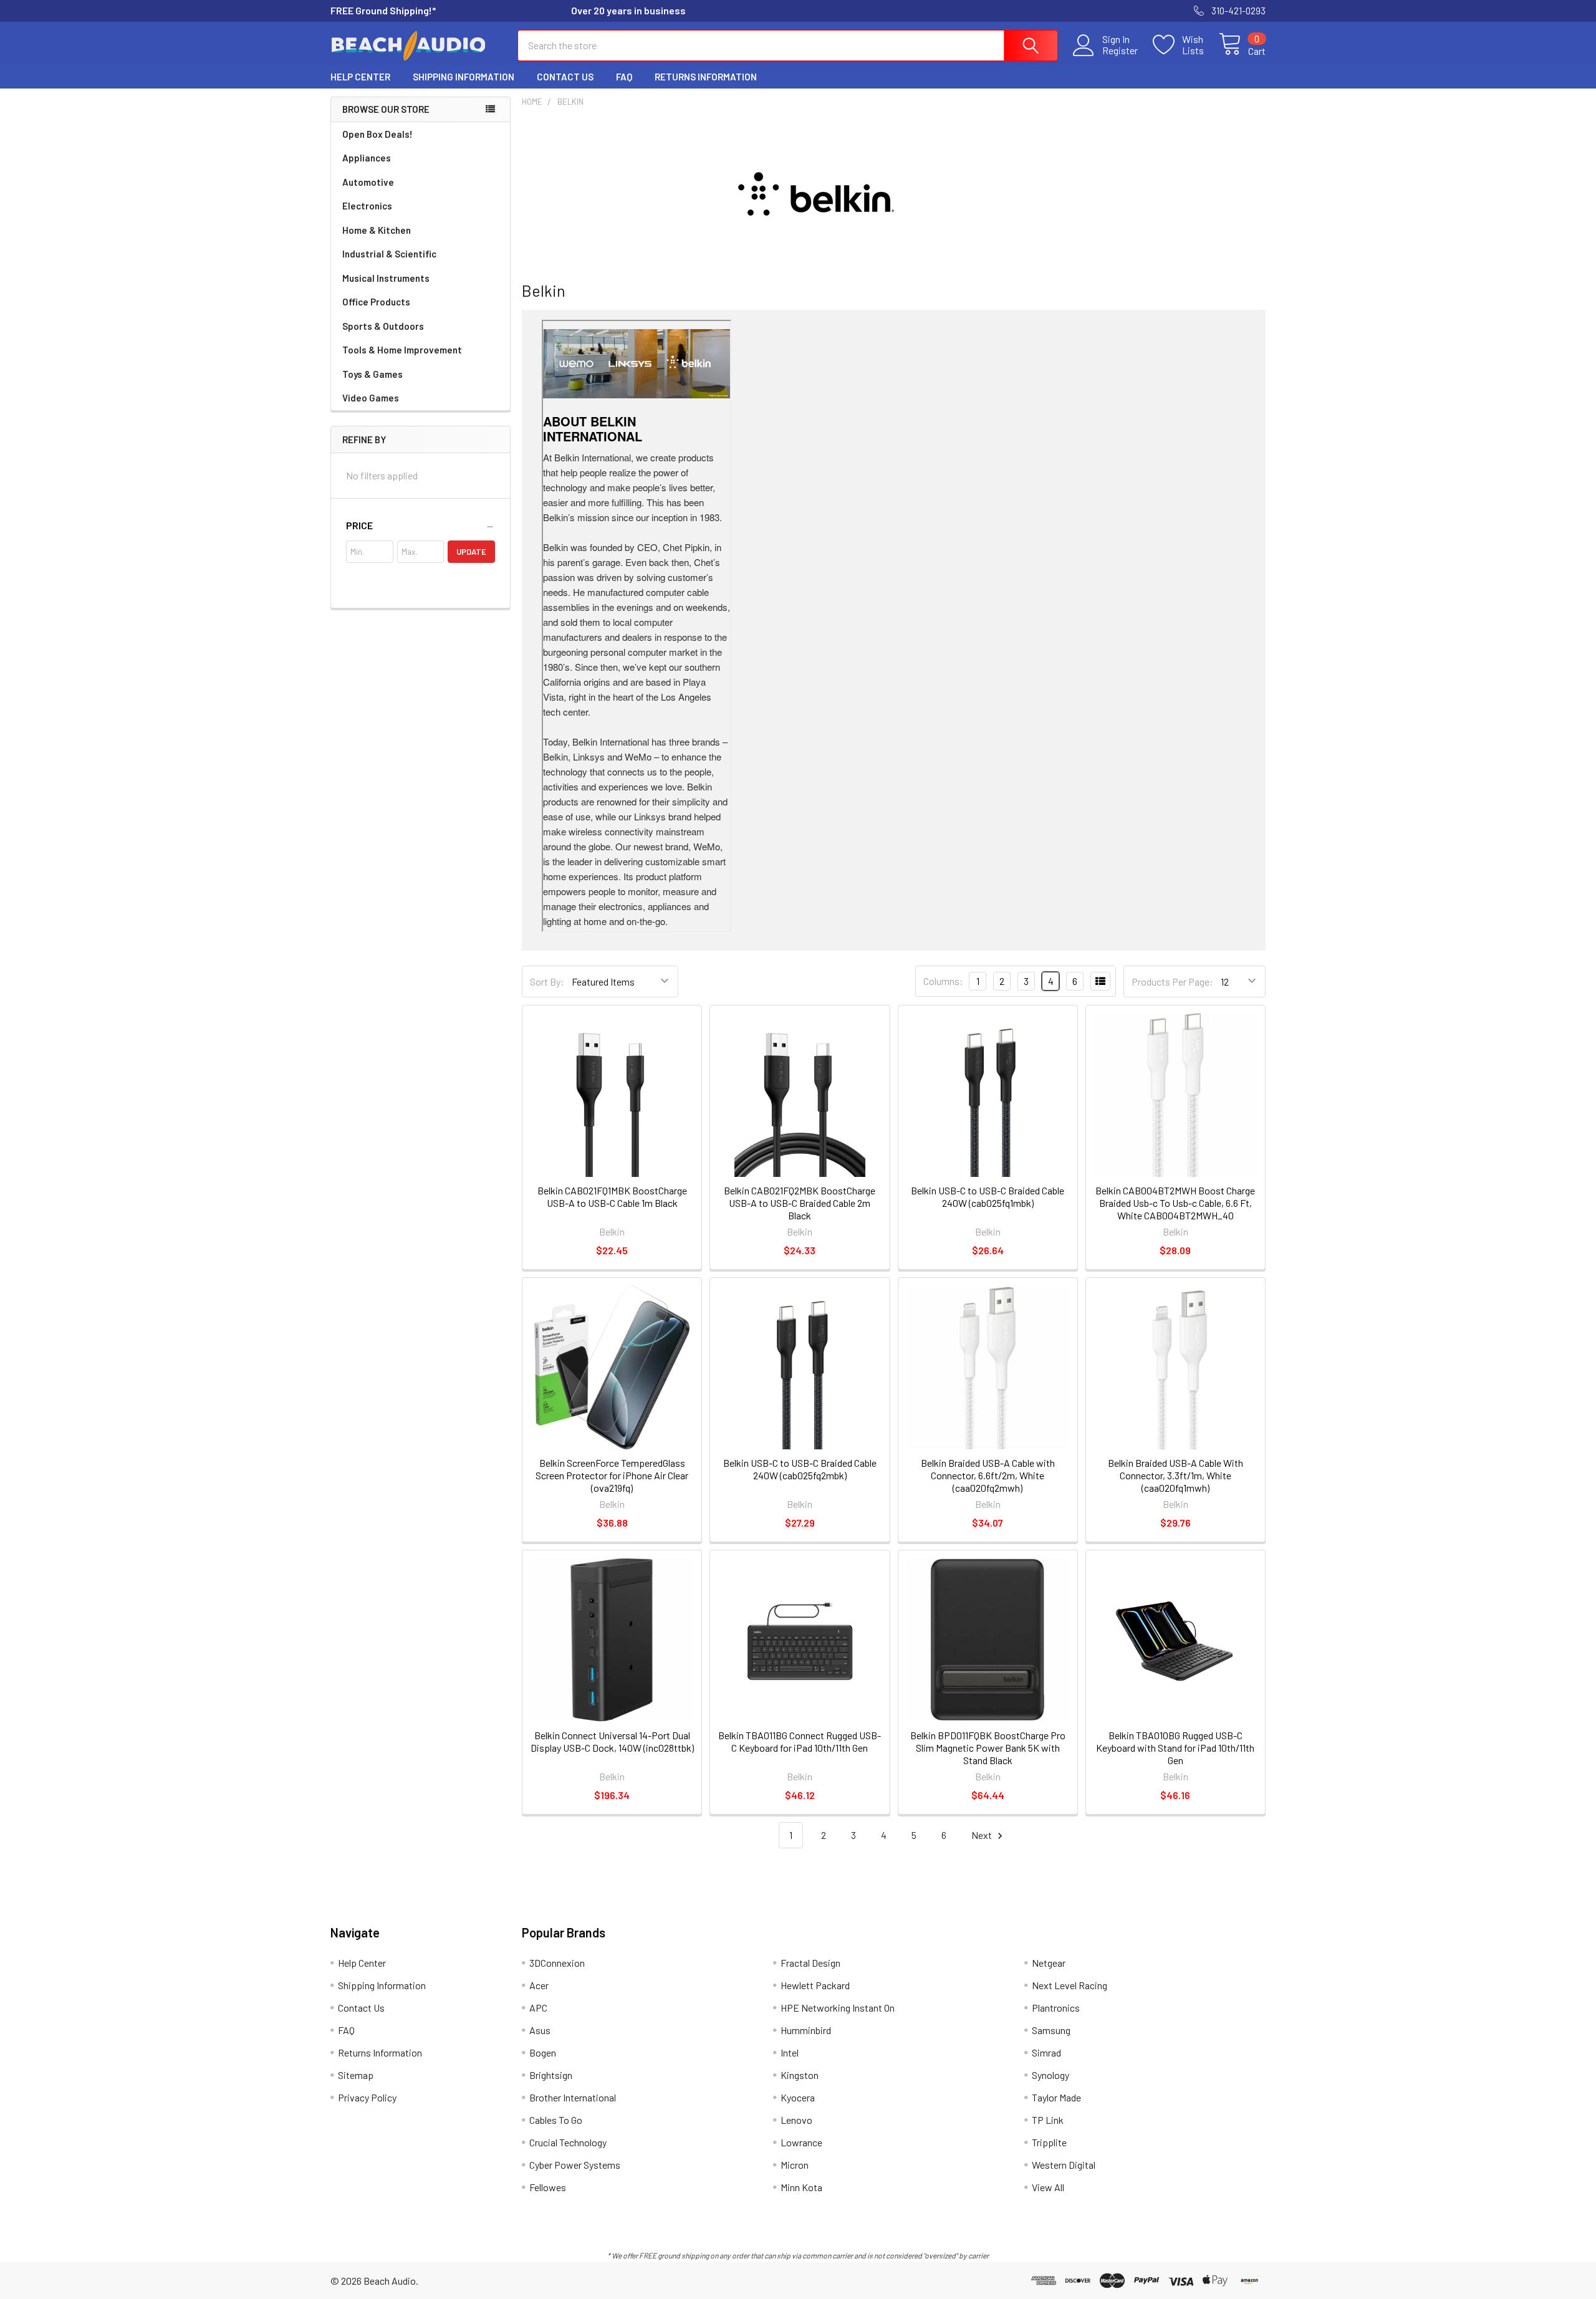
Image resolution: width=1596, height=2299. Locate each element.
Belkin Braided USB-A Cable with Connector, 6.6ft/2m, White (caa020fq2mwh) (988, 1475)
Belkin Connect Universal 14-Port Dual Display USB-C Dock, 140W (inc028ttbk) (612, 1741)
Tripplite (1049, 2142)
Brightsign (551, 2075)
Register (1120, 50)
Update (471, 552)
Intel (790, 2052)
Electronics (367, 206)
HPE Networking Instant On (838, 2008)
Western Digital (1064, 2165)
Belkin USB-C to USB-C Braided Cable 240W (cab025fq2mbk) (800, 1469)
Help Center (360, 77)
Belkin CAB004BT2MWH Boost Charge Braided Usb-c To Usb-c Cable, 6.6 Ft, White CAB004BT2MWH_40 (1175, 1203)
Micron (795, 2165)
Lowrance (801, 2142)
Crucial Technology (568, 2142)
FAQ (624, 77)
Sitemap (356, 2075)
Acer (539, 1985)
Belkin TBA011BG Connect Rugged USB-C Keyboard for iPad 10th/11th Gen (800, 1741)
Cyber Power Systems (575, 2165)
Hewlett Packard (815, 1985)
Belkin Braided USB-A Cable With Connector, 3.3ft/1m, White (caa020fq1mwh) (1175, 1475)
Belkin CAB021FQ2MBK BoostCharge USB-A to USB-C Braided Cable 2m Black (800, 1203)
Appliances (367, 158)
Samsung (1051, 2030)
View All (1048, 2187)
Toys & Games (373, 374)
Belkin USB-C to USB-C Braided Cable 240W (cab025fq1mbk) (988, 1197)
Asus (540, 2030)
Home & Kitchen (377, 230)
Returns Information (706, 77)
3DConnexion (557, 1963)
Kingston (800, 2075)
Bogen (543, 2052)
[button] (421, 526)
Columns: (943, 981)
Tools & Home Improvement (402, 350)
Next (983, 1835)
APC (538, 2008)
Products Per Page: (1172, 982)
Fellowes (548, 2187)
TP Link (1048, 2120)
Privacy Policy (367, 2097)
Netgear (1049, 1963)
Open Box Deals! (377, 134)
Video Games (371, 398)
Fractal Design (810, 1963)
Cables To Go (556, 2120)
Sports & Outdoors (383, 326)
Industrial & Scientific (389, 254)
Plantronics (1056, 2008)
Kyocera (798, 2097)
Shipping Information (464, 77)
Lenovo (796, 2120)
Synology (1050, 2075)
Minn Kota (801, 2187)
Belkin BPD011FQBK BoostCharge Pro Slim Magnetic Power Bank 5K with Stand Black (988, 1748)
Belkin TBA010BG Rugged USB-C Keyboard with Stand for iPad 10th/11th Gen (1175, 1748)
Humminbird (806, 2030)
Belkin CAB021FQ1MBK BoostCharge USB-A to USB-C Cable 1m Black (612, 1197)
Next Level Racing (1070, 1985)
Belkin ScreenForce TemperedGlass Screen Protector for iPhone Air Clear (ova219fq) (612, 1475)
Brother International (573, 2097)
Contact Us (565, 77)
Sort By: (547, 982)
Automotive (368, 182)
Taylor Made (1056, 2097)
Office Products (376, 302)
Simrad (1046, 2052)
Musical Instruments (386, 278)
